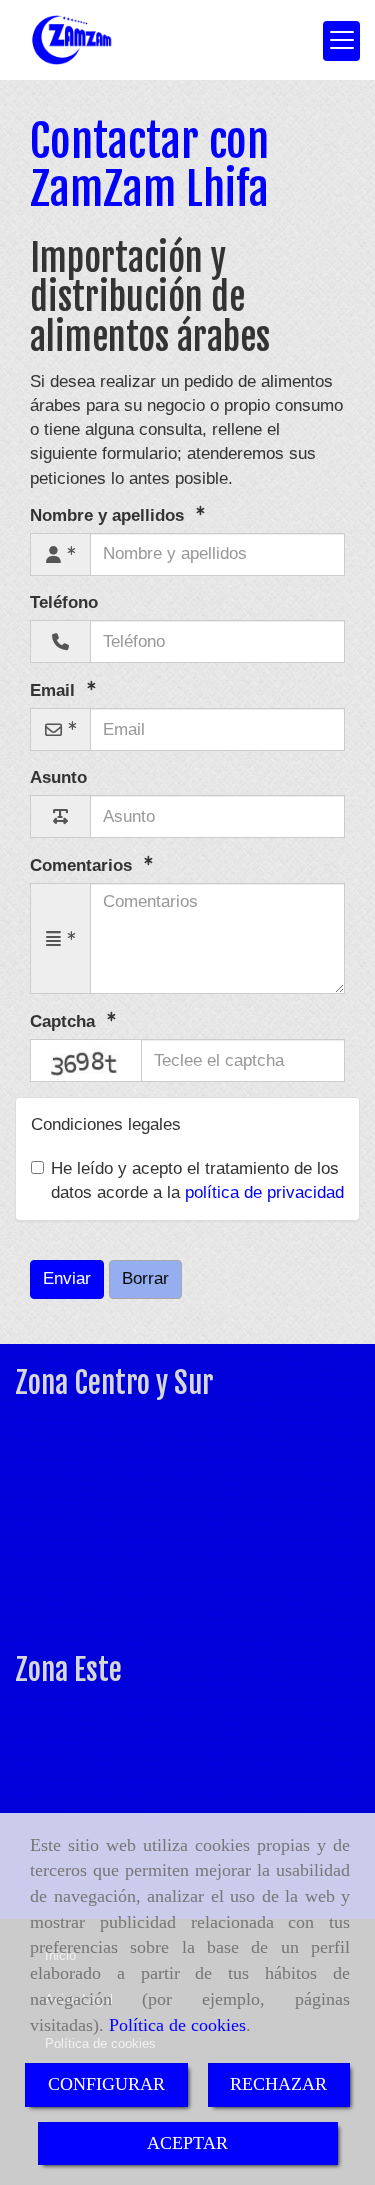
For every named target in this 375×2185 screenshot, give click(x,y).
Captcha (65, 1021)
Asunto (58, 777)
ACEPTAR (187, 2143)
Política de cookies (177, 2025)
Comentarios (83, 865)
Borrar (145, 1278)
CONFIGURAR (106, 2084)
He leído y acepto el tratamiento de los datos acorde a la (197, 1180)
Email (55, 690)
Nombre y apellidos (109, 515)
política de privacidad (264, 1192)
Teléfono (64, 602)
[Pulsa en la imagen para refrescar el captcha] (86, 1060)
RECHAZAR (278, 2084)
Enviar (67, 1278)
